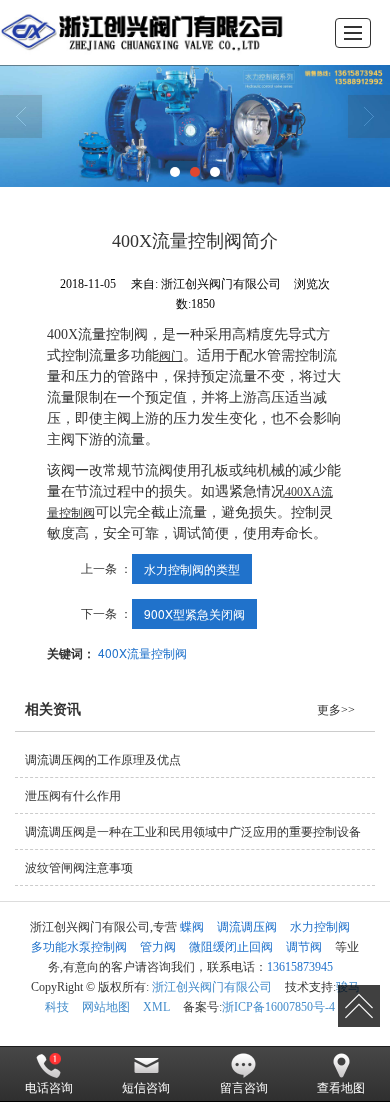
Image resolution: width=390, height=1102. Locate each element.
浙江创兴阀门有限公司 (212, 987)
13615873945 (300, 967)
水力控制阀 (320, 927)
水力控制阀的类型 (192, 568)
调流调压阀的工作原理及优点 (103, 760)
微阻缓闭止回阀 (231, 947)
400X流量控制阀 (142, 652)
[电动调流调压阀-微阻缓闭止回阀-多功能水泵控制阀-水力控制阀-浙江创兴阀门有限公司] (142, 32)
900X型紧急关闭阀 (194, 613)
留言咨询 (244, 1088)
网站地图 (106, 1007)
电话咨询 (49, 1088)
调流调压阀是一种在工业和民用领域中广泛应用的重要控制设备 (193, 832)
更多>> (336, 710)
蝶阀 (192, 927)
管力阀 (158, 947)
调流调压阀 (247, 927)
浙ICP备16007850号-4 (278, 1007)
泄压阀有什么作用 (73, 796)
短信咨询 (146, 1088)
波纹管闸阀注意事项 (79, 868)
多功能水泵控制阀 (79, 947)
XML (156, 1007)
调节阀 (304, 947)
